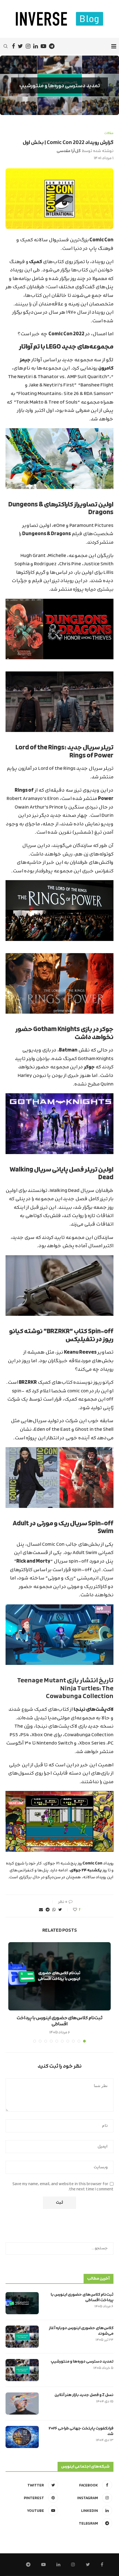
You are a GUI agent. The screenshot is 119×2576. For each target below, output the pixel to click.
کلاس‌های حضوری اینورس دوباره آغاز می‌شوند (81, 2331)
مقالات (109, 133)
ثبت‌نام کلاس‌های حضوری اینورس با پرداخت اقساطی (59, 2021)
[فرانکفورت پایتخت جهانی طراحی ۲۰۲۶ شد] (22, 2437)
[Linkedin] (36, 46)
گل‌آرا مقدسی (69, 151)
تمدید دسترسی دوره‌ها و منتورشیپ (60, 85)
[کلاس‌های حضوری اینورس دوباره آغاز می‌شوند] (22, 2337)
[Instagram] (28, 46)
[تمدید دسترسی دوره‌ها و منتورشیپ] (22, 2370)
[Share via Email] (41, 1910)
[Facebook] (13, 46)
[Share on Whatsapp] (54, 1910)
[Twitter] (20, 46)
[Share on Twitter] (60, 1910)
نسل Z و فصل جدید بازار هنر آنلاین (84, 2395)
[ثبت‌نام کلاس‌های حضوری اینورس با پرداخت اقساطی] (59, 1976)
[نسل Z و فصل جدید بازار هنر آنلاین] (22, 2404)
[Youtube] (43, 46)
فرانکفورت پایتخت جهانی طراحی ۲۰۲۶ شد (81, 2431)
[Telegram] (52, 46)
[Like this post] (71, 1910)
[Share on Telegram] (48, 1910)
